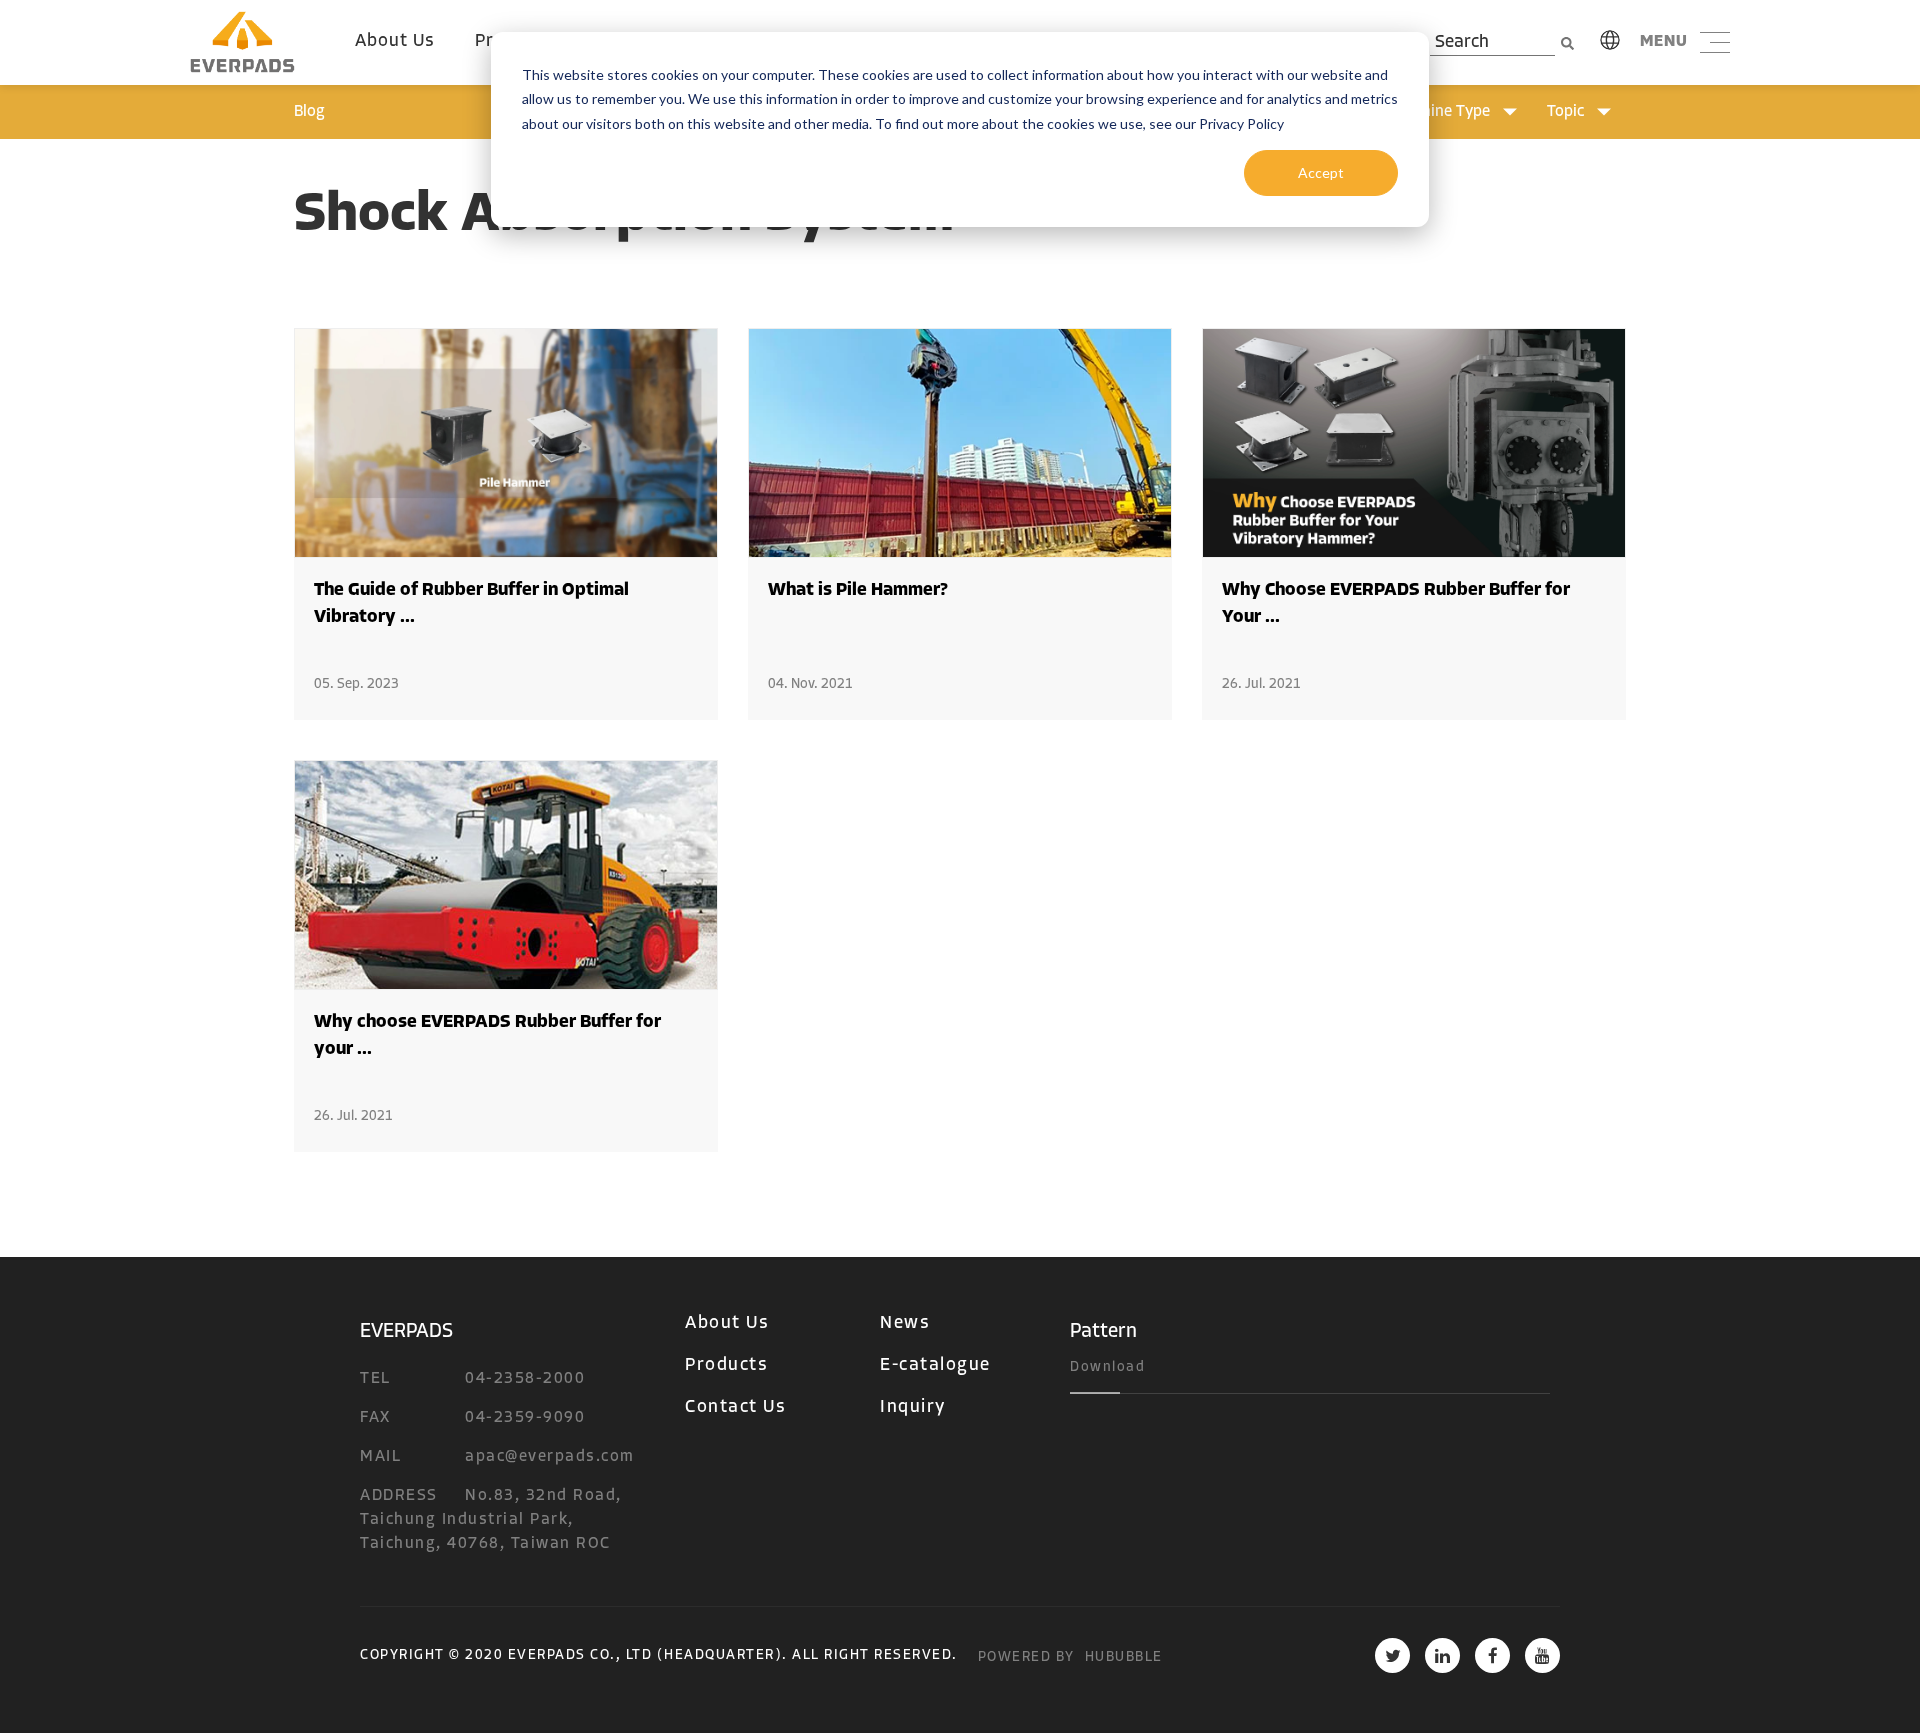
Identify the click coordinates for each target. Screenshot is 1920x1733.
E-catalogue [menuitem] (935, 1366)
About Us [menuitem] (395, 42)
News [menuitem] (905, 1324)
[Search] (1567, 43)
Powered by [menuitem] (1026, 1657)
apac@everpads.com (550, 1457)
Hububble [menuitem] (1124, 1657)
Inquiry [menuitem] (913, 1408)
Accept (1321, 172)
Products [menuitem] (726, 1366)
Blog (309, 112)
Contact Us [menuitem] (735, 1408)
